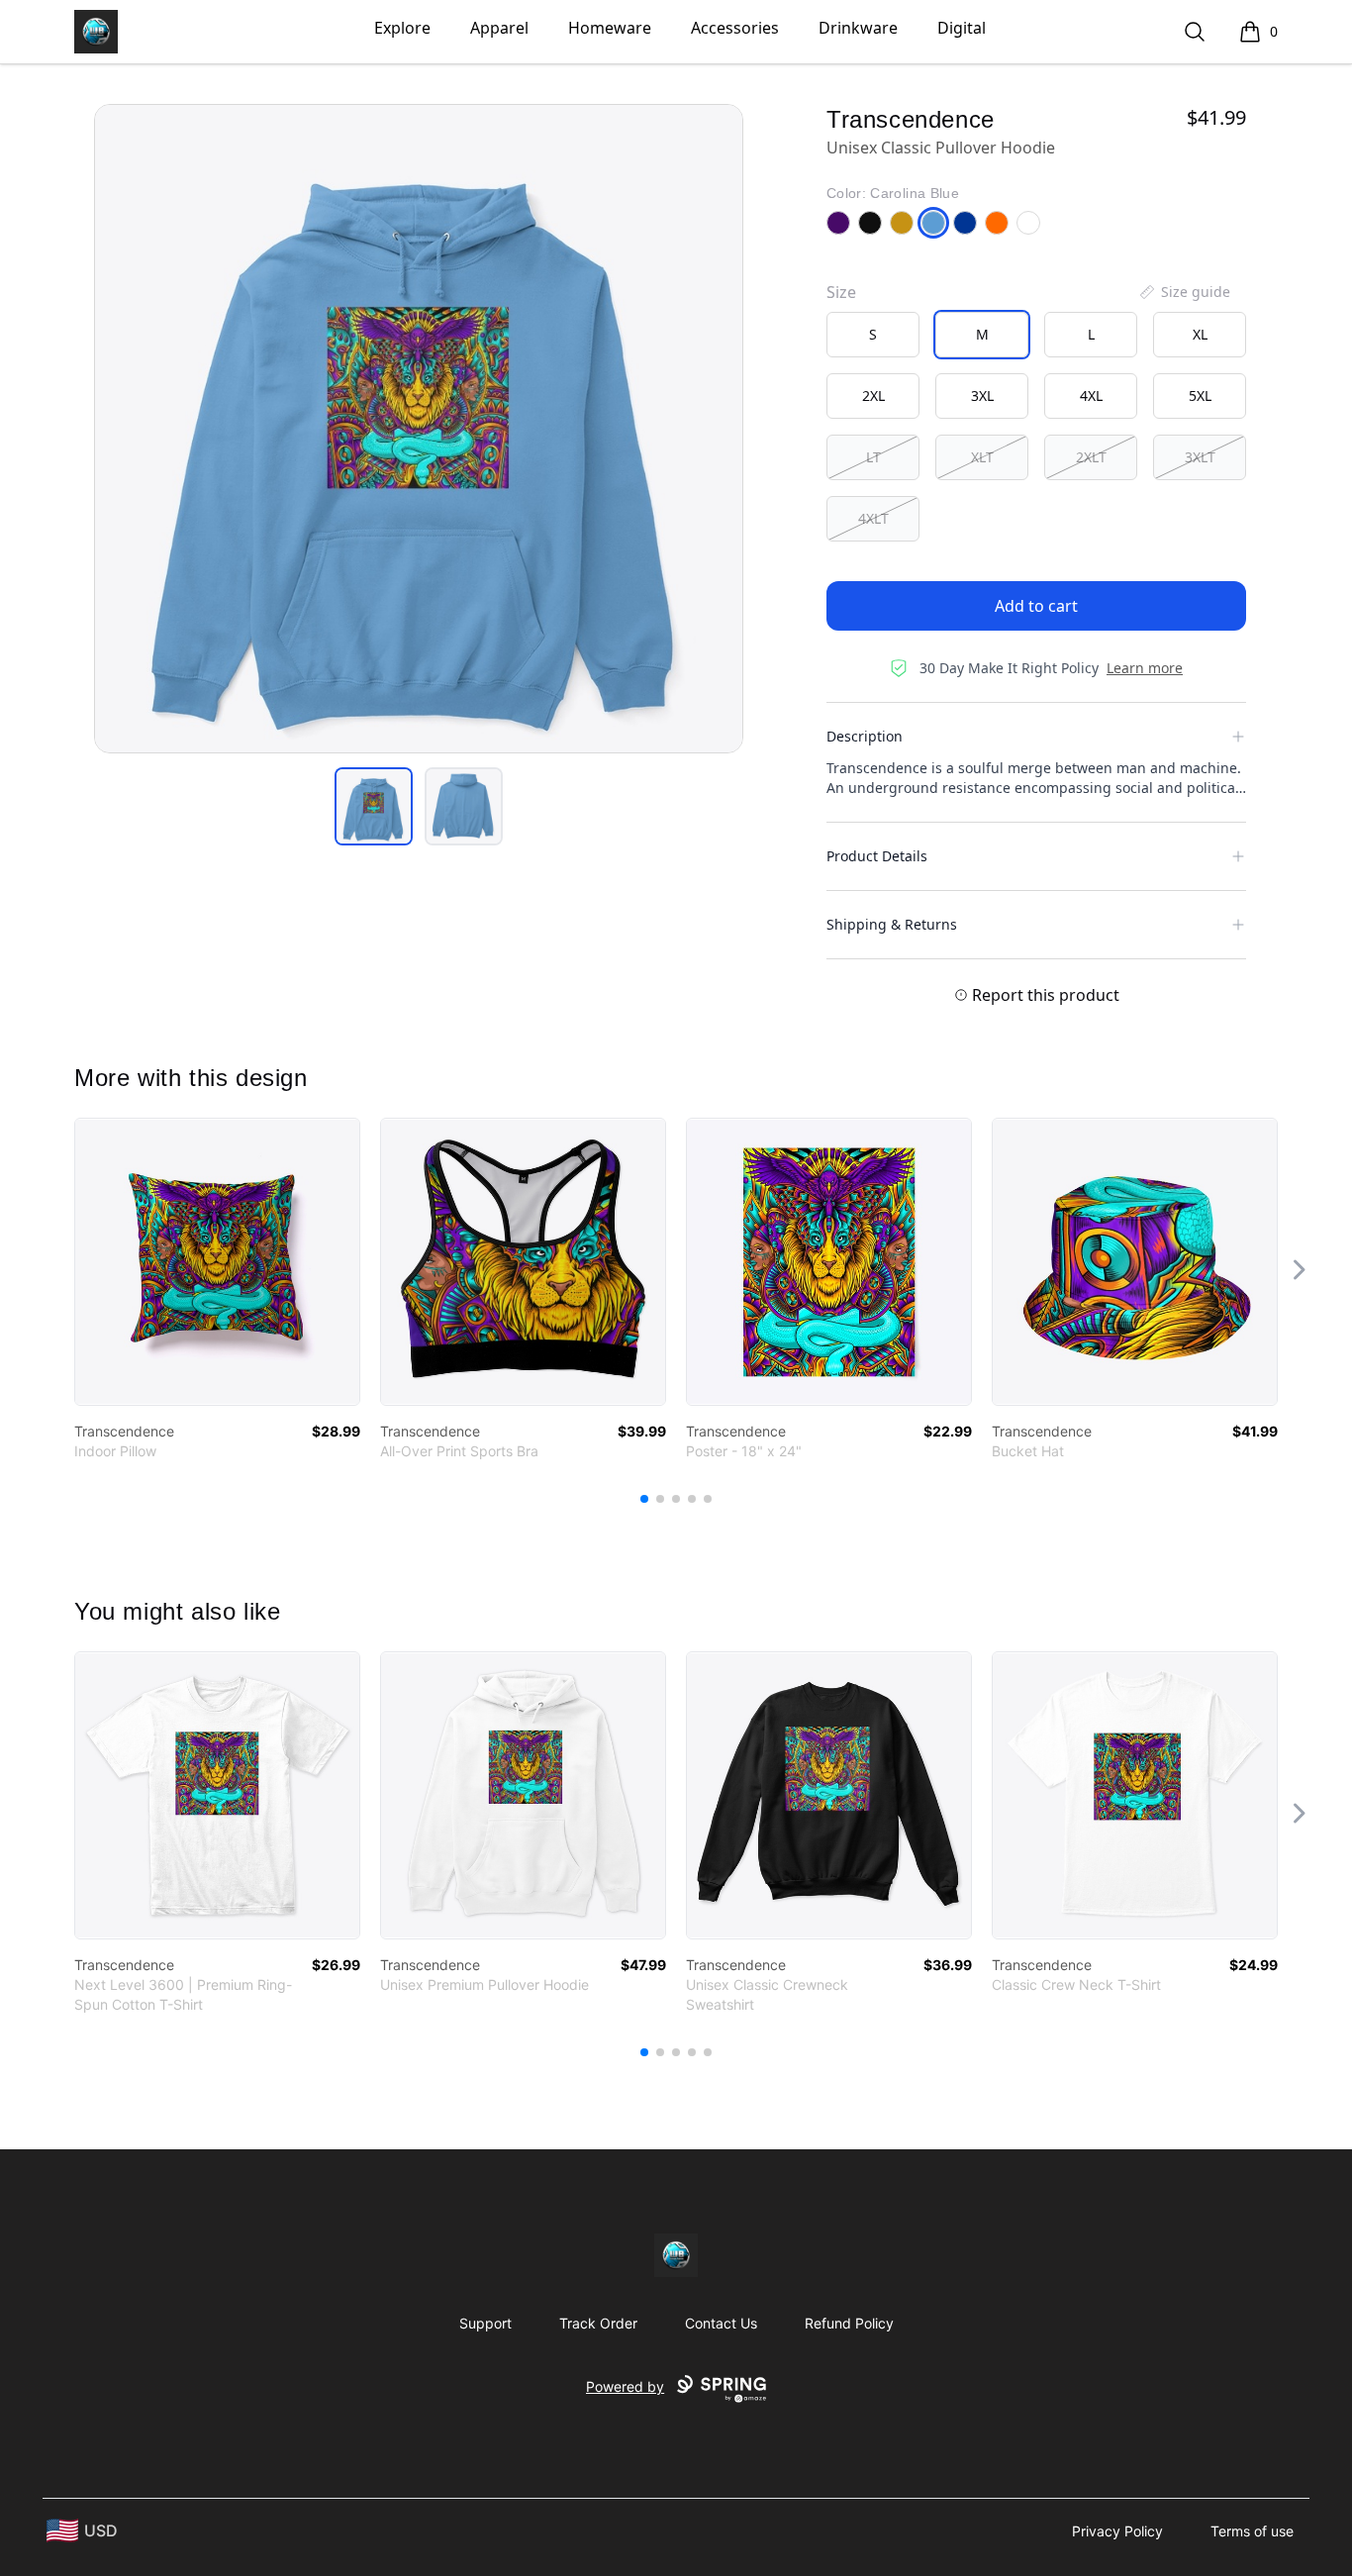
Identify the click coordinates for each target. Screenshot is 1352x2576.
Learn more (1145, 668)
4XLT (873, 518)
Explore (402, 28)
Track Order (598, 2323)
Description (865, 736)
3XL (982, 396)
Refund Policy (849, 2323)
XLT (982, 457)
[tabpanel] (419, 429)
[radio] (873, 335)
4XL (1091, 396)
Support (485, 2323)
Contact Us (721, 2323)
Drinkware (858, 28)
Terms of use (1252, 2531)
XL (1200, 334)
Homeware (610, 28)
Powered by (625, 2386)
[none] (1184, 292)
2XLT (1091, 457)
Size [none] (841, 292)
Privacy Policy (1117, 2531)
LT (873, 457)
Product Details (877, 856)
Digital (962, 28)
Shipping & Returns (892, 924)
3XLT (1200, 457)
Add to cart (1036, 606)
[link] (217, 1262)
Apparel (499, 28)
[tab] (374, 806)
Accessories (735, 28)
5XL (1200, 396)
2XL (873, 396)
